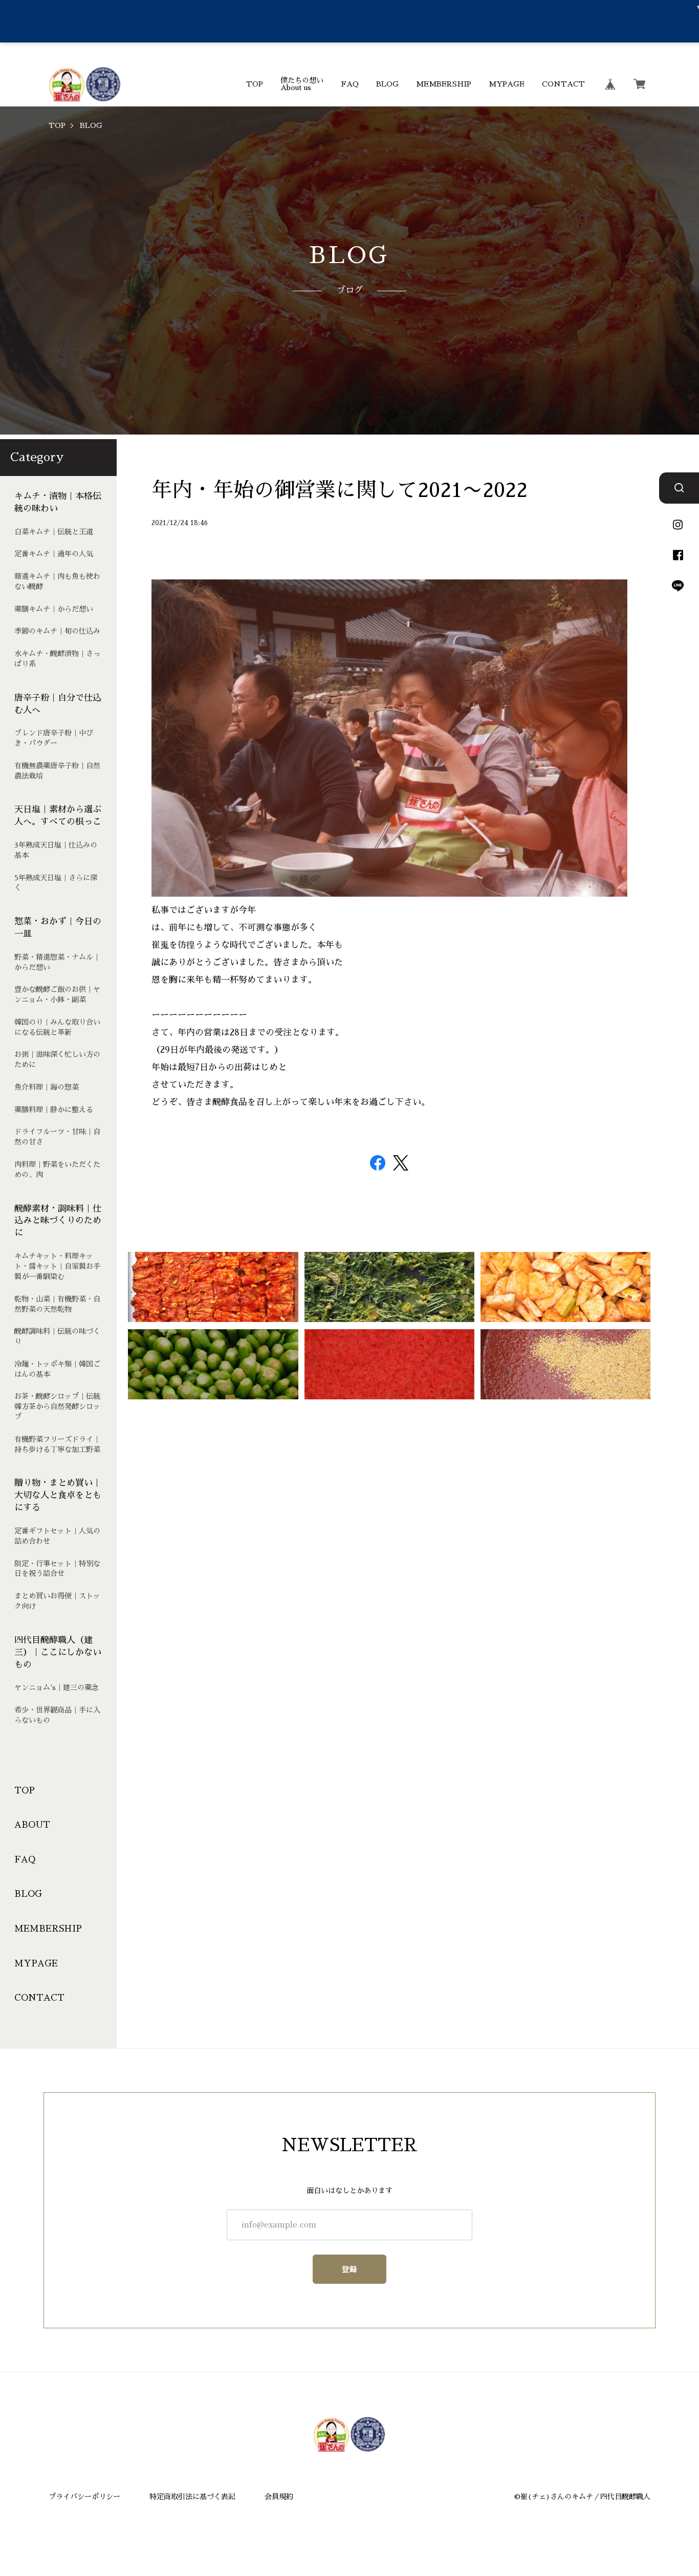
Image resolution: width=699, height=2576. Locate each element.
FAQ (350, 84)
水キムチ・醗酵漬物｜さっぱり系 (57, 659)
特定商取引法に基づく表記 (192, 2497)
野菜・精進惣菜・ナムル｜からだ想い (57, 962)
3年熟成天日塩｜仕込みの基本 (56, 850)
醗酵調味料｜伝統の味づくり (57, 1336)
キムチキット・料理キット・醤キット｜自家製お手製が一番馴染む (57, 1266)
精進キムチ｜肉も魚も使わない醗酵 (57, 581)
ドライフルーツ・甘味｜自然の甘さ (57, 1137)
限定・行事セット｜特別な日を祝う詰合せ (57, 1568)
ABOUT (32, 1825)
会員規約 (279, 2497)
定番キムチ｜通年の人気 (54, 554)
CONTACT (563, 84)
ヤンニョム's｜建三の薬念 (57, 1687)
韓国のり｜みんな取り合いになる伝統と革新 (57, 1027)
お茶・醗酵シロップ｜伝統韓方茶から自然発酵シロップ (57, 1406)
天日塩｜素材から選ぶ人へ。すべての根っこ (58, 816)
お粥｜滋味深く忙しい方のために (57, 1059)
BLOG (387, 84)
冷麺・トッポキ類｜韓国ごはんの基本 (57, 1369)
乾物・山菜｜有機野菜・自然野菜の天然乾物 (57, 1304)
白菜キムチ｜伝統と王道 (54, 531)
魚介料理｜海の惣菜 (47, 1087)
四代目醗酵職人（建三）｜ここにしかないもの (58, 1652)
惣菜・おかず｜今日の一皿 (58, 928)
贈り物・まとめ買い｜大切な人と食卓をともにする (58, 1495)
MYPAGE (507, 84)
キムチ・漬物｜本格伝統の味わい (58, 502)
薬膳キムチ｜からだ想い (54, 609)
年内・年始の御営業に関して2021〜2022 (340, 490)
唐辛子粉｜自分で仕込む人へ (58, 703)
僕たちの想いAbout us (302, 84)
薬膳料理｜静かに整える (54, 1109)
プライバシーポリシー (84, 2497)
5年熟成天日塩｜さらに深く (56, 882)
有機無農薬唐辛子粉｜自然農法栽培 (57, 770)
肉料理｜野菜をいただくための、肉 (57, 1170)
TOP (255, 84)
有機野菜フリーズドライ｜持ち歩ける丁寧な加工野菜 (57, 1444)
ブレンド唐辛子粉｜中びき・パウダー (54, 738)
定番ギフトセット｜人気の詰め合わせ (57, 1535)
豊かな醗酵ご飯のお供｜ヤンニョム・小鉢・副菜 (57, 994)
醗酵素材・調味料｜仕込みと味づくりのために (58, 1220)
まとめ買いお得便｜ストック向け (57, 1601)
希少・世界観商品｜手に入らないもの (57, 1715)
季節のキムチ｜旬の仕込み (57, 631)
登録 (350, 2269)
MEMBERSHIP (444, 84)
